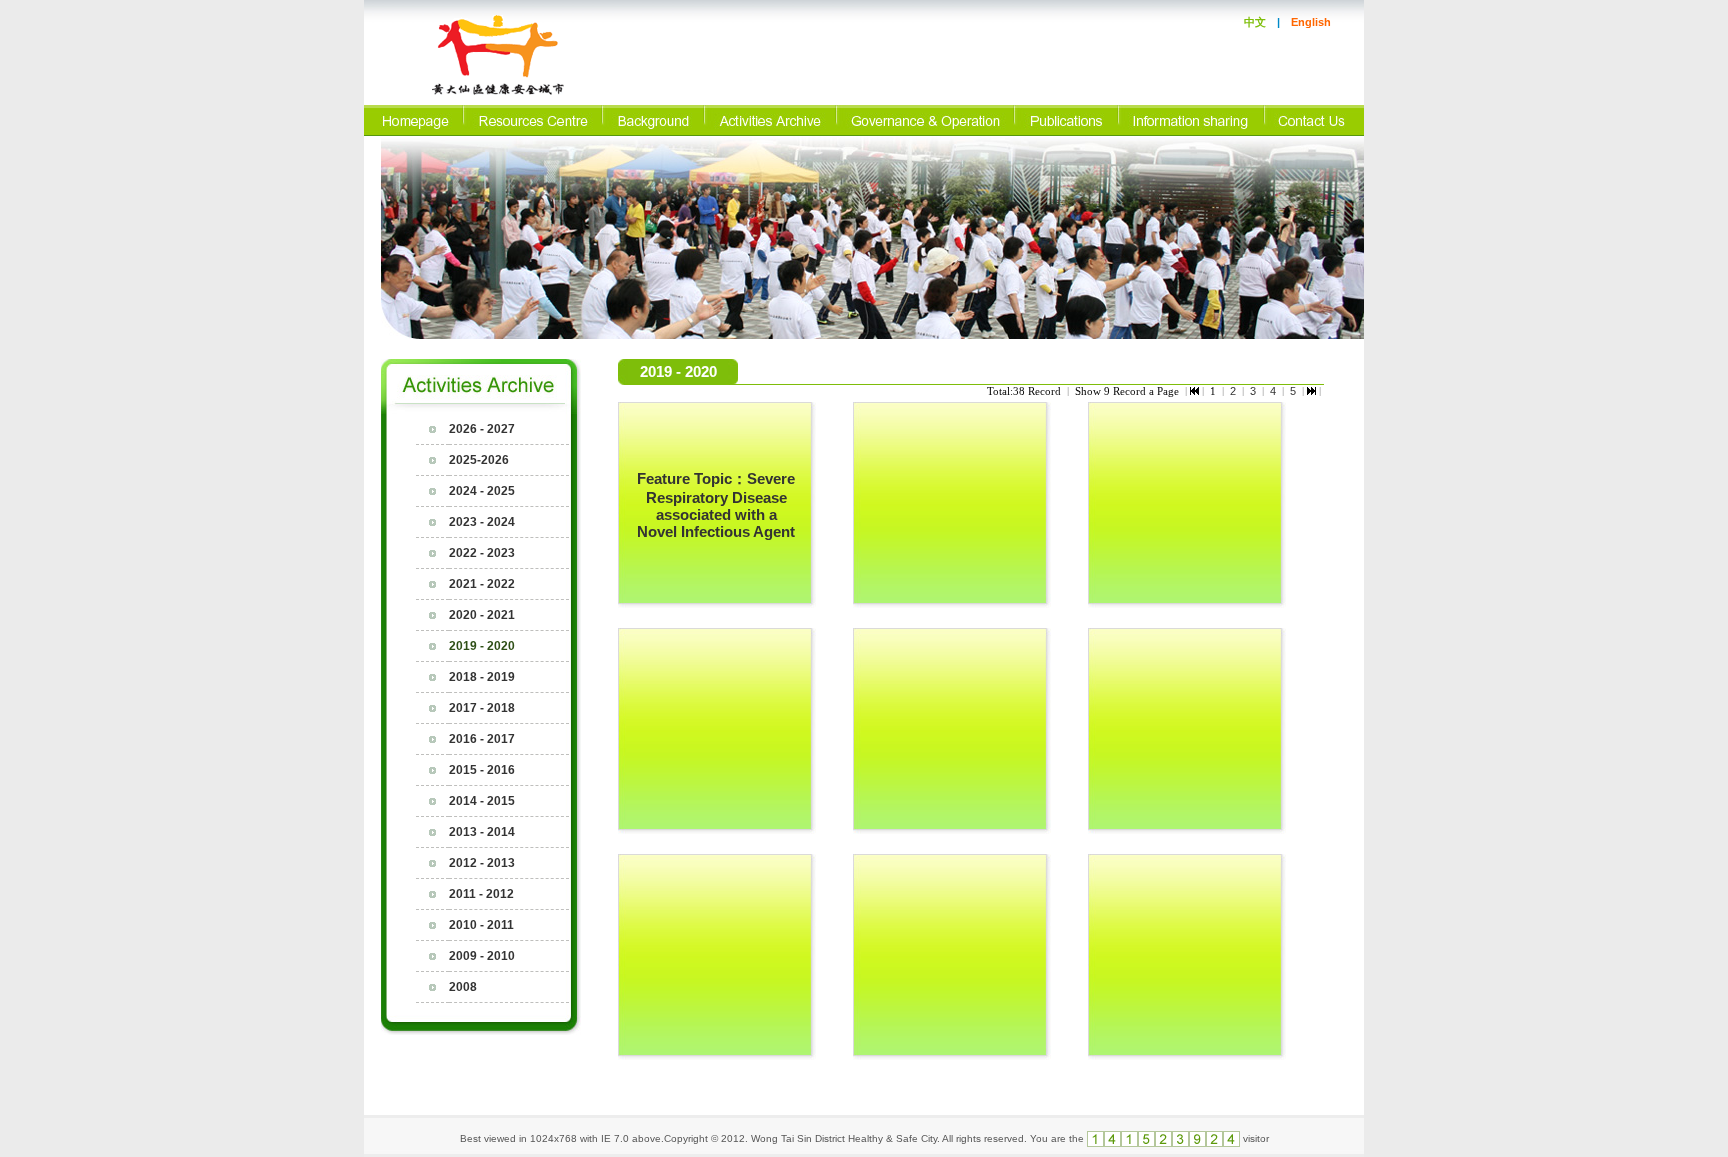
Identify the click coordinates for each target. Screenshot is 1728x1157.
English (1311, 22)
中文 (1255, 22)
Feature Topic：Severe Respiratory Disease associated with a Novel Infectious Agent (716, 505)
